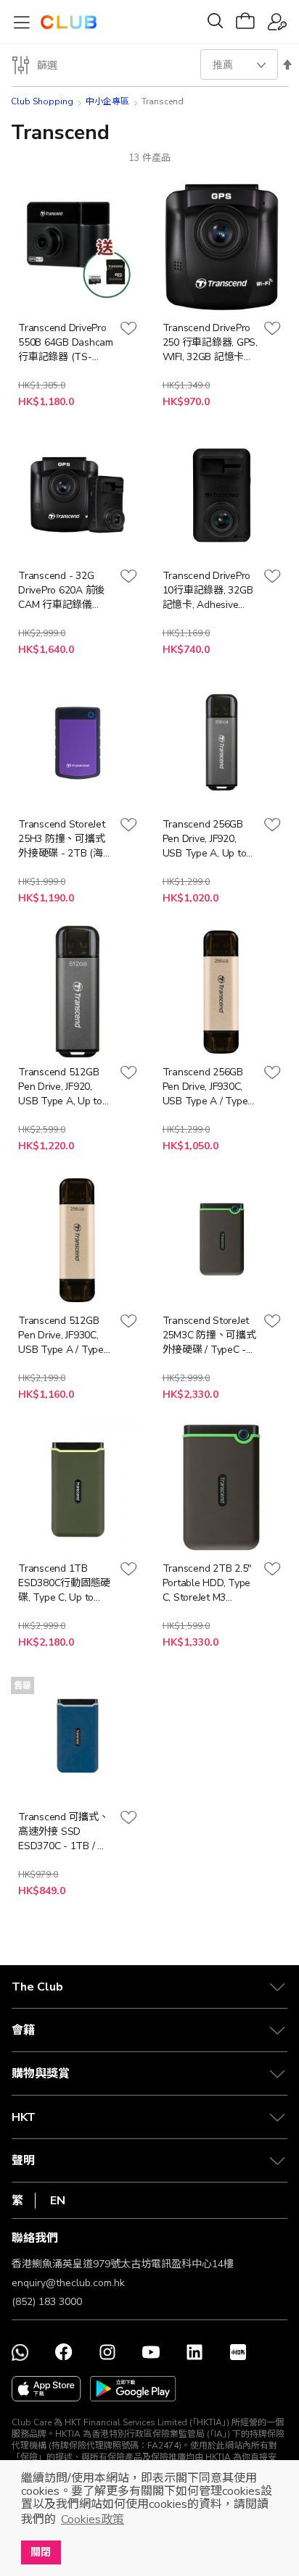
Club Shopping (42, 101)
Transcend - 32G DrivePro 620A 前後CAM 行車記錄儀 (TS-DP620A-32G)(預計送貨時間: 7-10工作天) (63, 591)
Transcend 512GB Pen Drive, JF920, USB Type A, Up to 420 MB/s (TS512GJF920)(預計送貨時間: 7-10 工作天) (64, 1087)
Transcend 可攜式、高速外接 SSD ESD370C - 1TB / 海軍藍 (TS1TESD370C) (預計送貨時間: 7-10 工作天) (64, 1832)
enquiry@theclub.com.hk (68, 2283)
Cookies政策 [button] (93, 2519)
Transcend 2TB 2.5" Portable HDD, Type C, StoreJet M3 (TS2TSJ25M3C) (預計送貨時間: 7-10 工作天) (208, 1583)
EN (58, 2201)
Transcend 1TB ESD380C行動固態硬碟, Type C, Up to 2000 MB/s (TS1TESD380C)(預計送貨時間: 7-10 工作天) (64, 1583)
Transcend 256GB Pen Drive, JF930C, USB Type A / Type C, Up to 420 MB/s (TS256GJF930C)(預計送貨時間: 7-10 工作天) (207, 1087)
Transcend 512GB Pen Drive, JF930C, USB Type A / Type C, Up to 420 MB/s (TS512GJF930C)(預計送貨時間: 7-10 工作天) (62, 1335)
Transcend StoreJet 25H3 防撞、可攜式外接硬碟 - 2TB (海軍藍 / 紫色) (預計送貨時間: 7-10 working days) (66, 839)
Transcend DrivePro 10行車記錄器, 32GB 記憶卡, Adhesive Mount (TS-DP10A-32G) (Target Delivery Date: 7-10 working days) (208, 591)
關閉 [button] (41, 2552)
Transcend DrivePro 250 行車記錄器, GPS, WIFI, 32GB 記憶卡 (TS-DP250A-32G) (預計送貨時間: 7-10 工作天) (210, 343)
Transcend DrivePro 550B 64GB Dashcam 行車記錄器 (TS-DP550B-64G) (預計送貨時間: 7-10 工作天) (66, 343)
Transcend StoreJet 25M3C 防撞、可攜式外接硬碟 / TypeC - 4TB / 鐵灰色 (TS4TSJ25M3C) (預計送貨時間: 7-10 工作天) (209, 1335)
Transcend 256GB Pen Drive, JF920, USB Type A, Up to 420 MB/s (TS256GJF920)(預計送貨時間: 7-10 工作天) (209, 839)
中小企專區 (107, 101)
